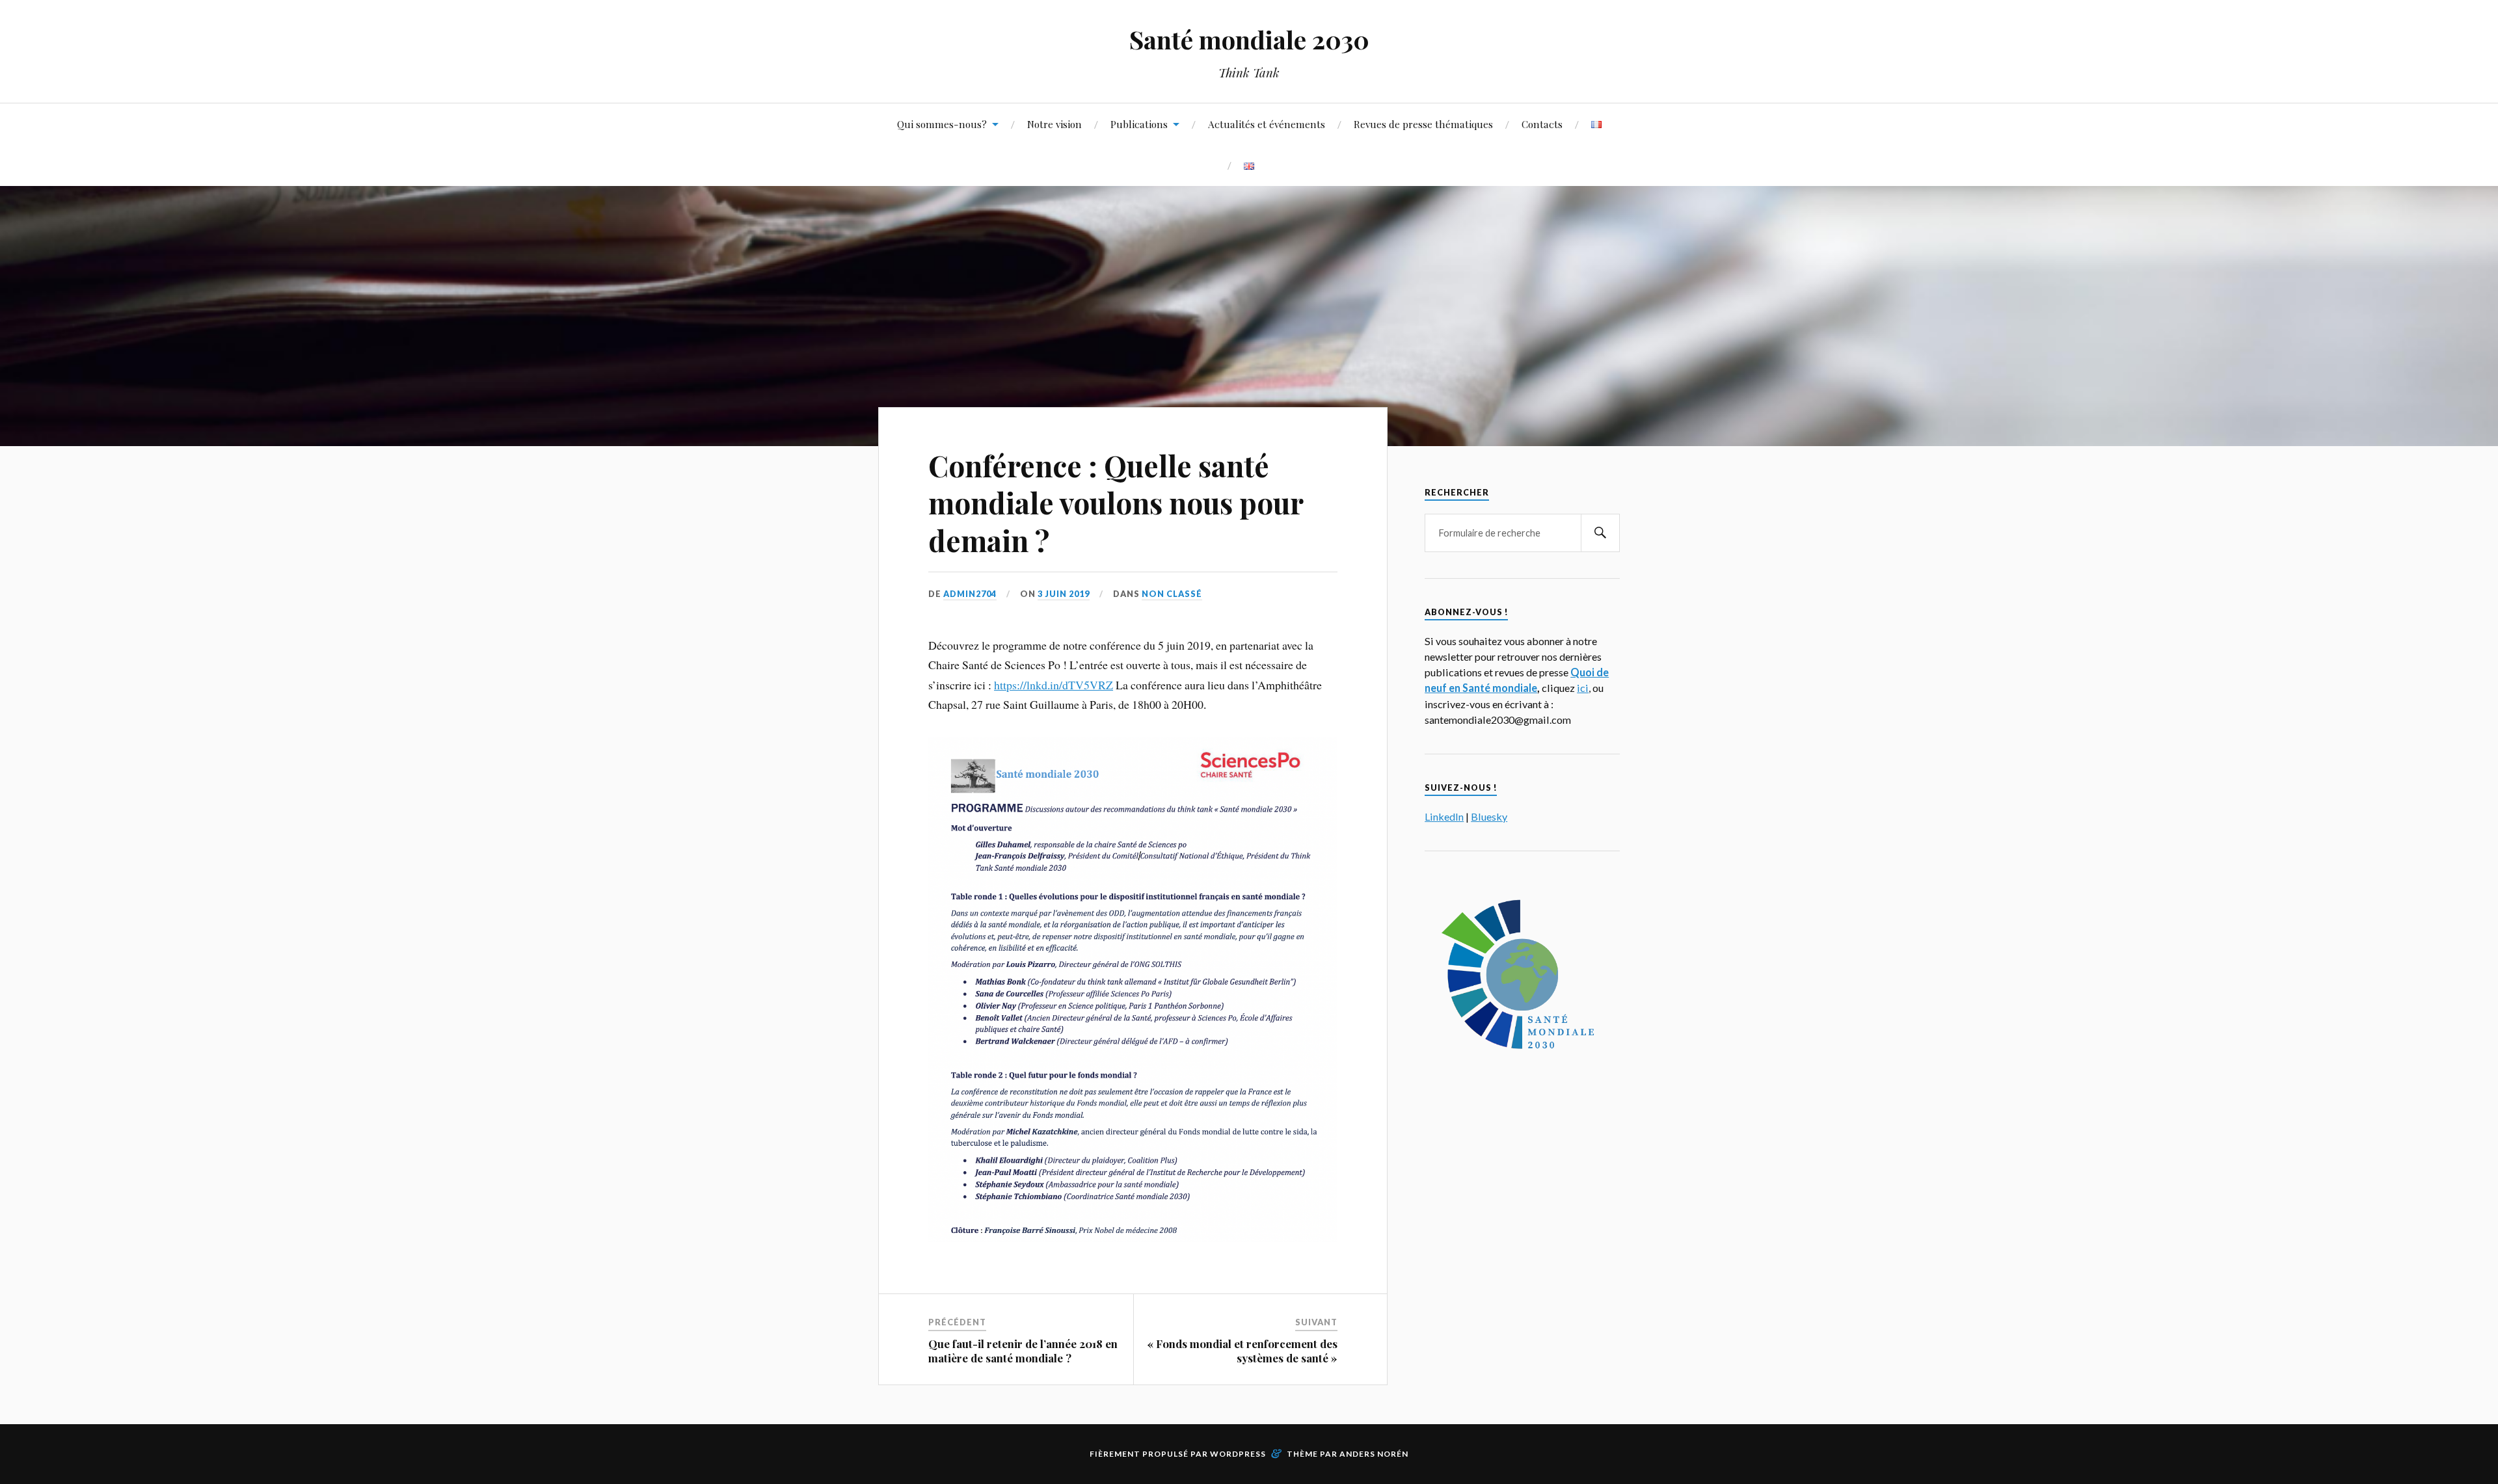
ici (1583, 688)
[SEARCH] (1600, 533)
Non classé (1172, 594)
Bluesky (1489, 816)
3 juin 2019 (1064, 594)
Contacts (1542, 124)
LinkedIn (1444, 816)
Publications (1139, 124)
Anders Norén (1374, 1454)
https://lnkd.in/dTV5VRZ (1054, 685)
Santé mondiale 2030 (1249, 39)
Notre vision (1054, 124)
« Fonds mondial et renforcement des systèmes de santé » (1242, 1351)
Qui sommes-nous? (942, 124)
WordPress (1238, 1454)
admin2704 (970, 594)
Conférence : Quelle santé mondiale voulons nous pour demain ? (1116, 503)
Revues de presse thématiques (1423, 124)
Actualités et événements (1267, 124)
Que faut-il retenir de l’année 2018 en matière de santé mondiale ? (1023, 1351)
